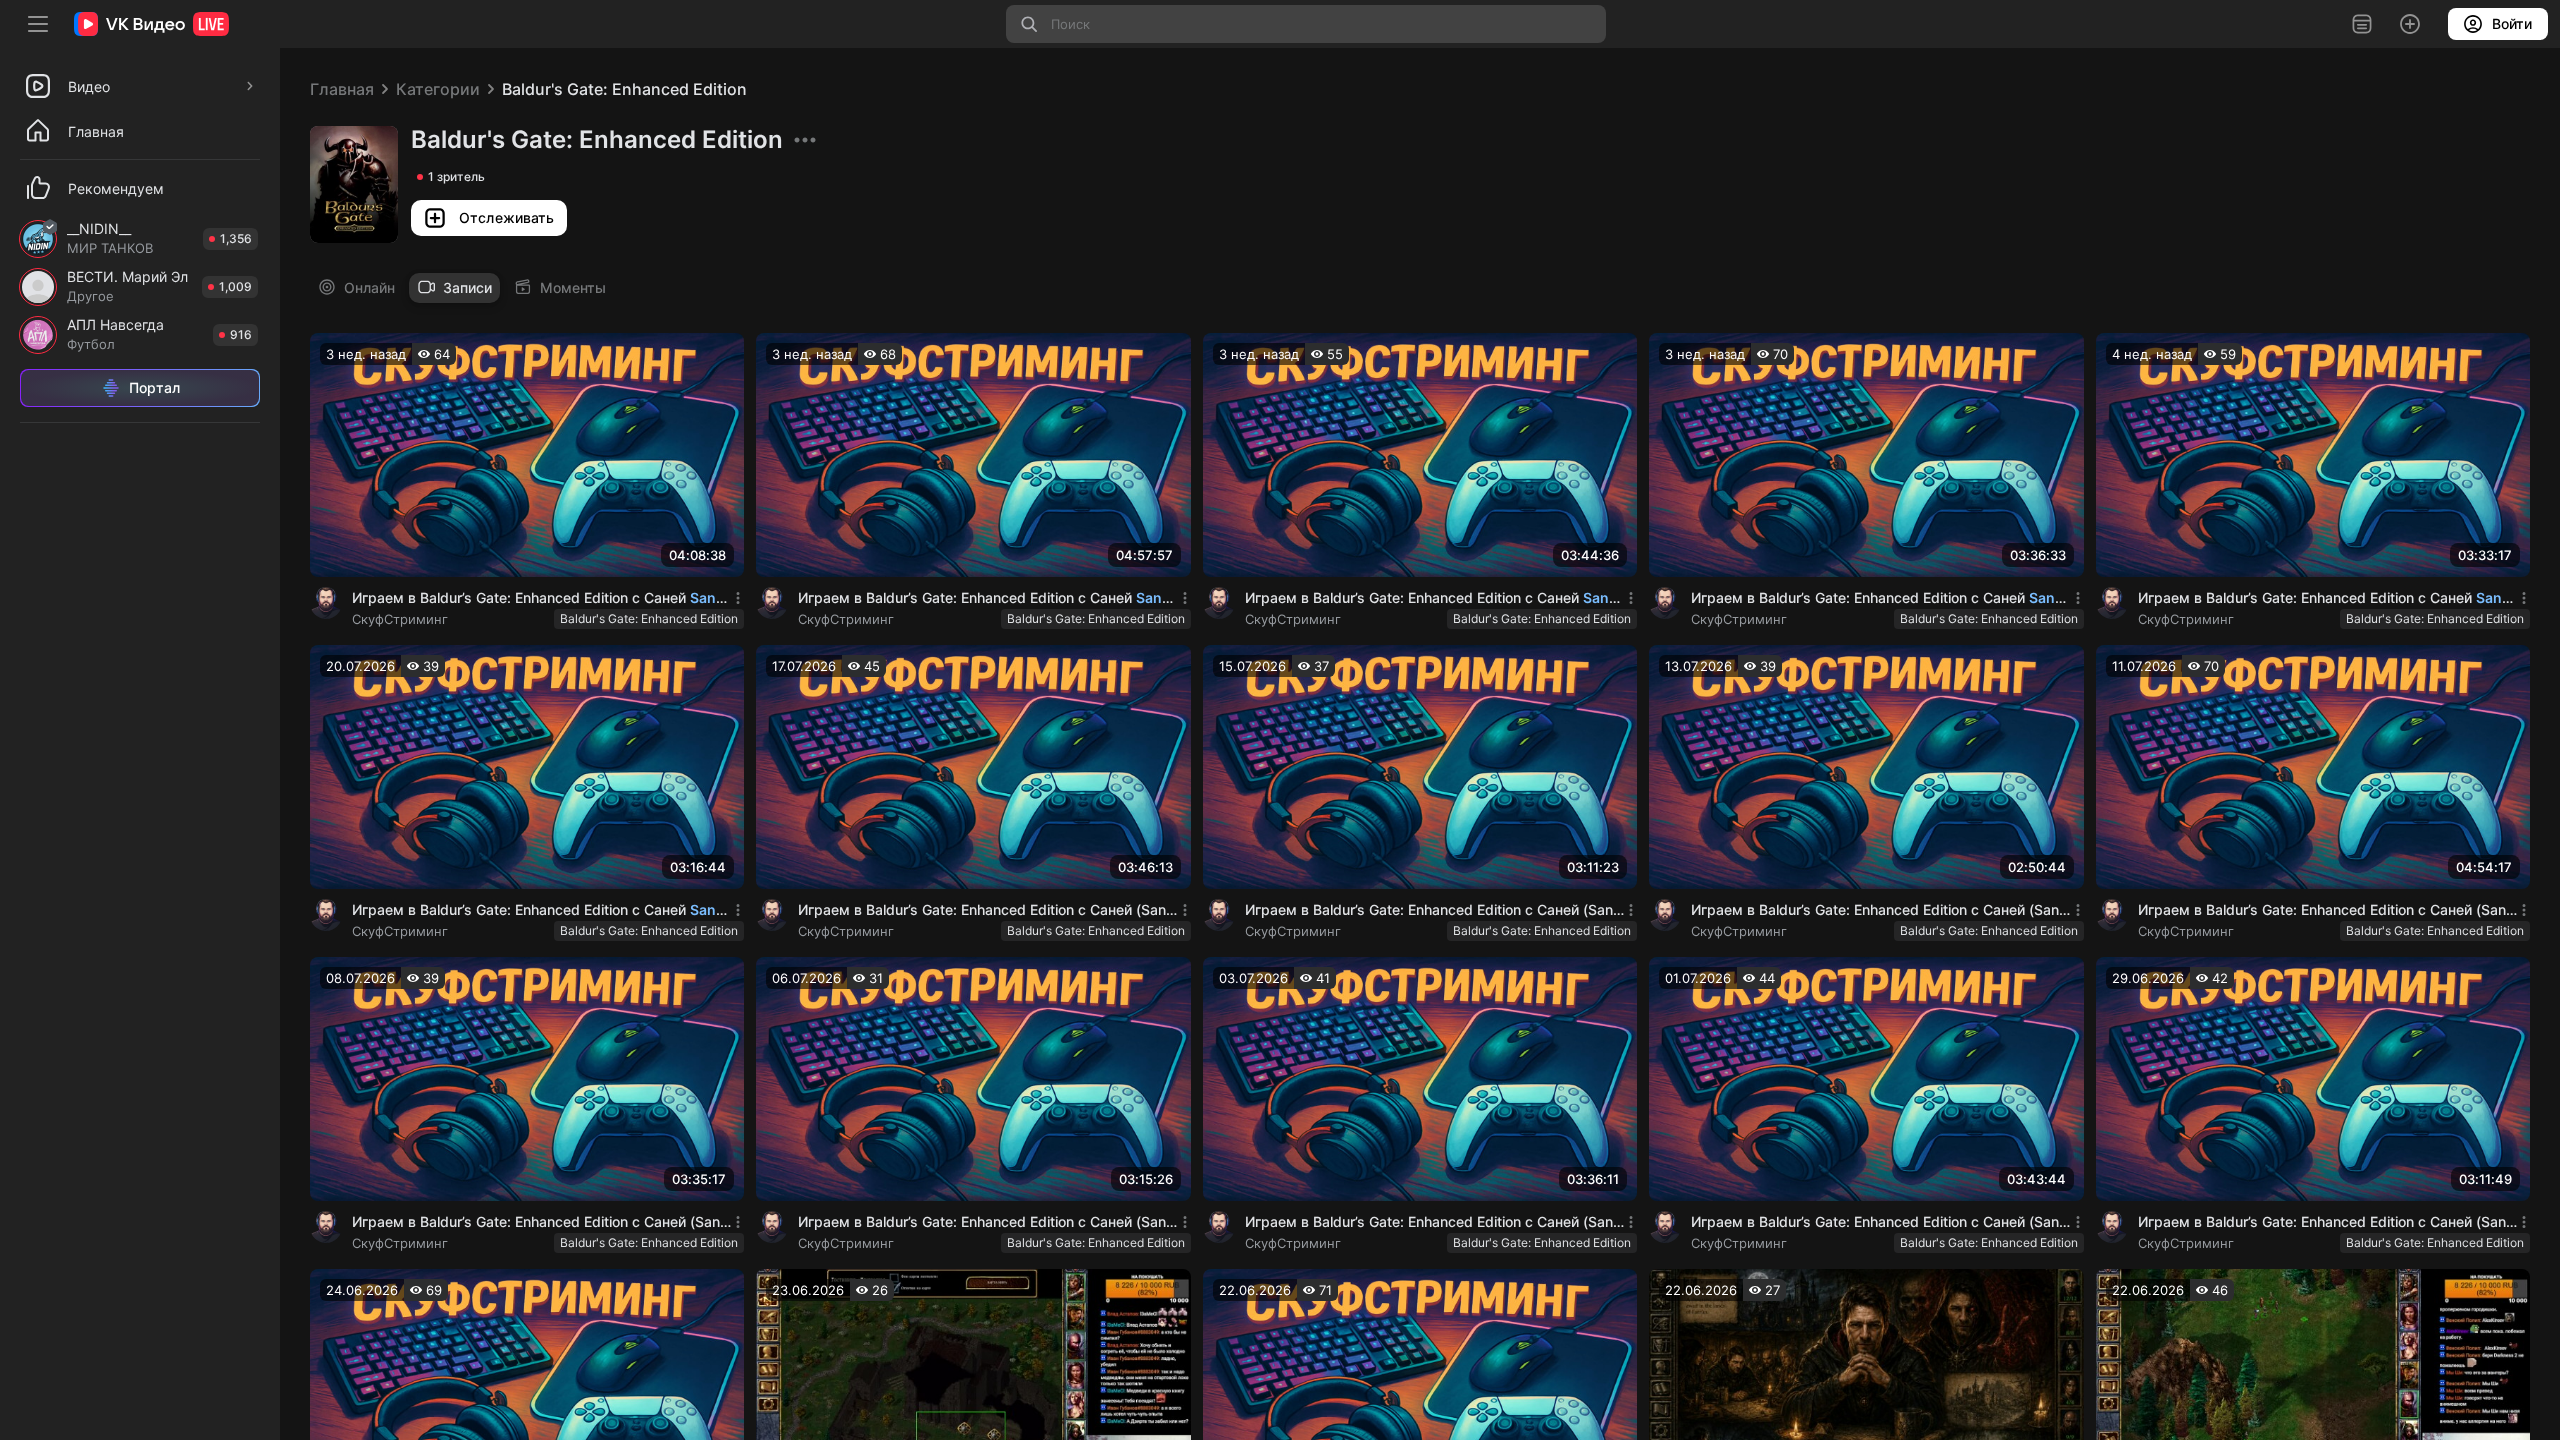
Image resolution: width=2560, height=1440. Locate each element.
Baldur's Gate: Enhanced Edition (624, 89)
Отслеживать (507, 217)
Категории (438, 89)
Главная (342, 89)
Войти (2512, 23)
